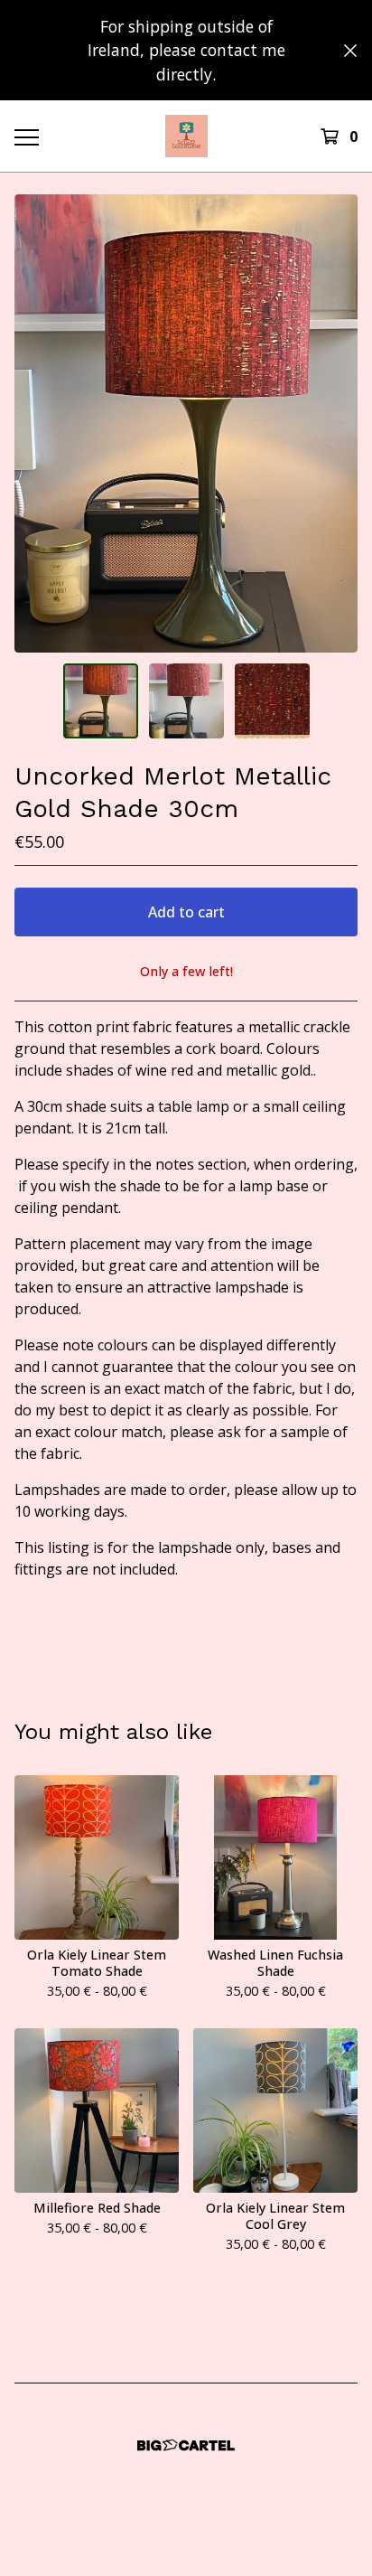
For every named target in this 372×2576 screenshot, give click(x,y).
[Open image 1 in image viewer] (186, 423)
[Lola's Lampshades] (186, 136)
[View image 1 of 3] (101, 701)
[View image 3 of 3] (272, 701)
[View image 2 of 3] (186, 701)
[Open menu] (26, 136)
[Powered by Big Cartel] (186, 2445)
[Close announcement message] (350, 51)
